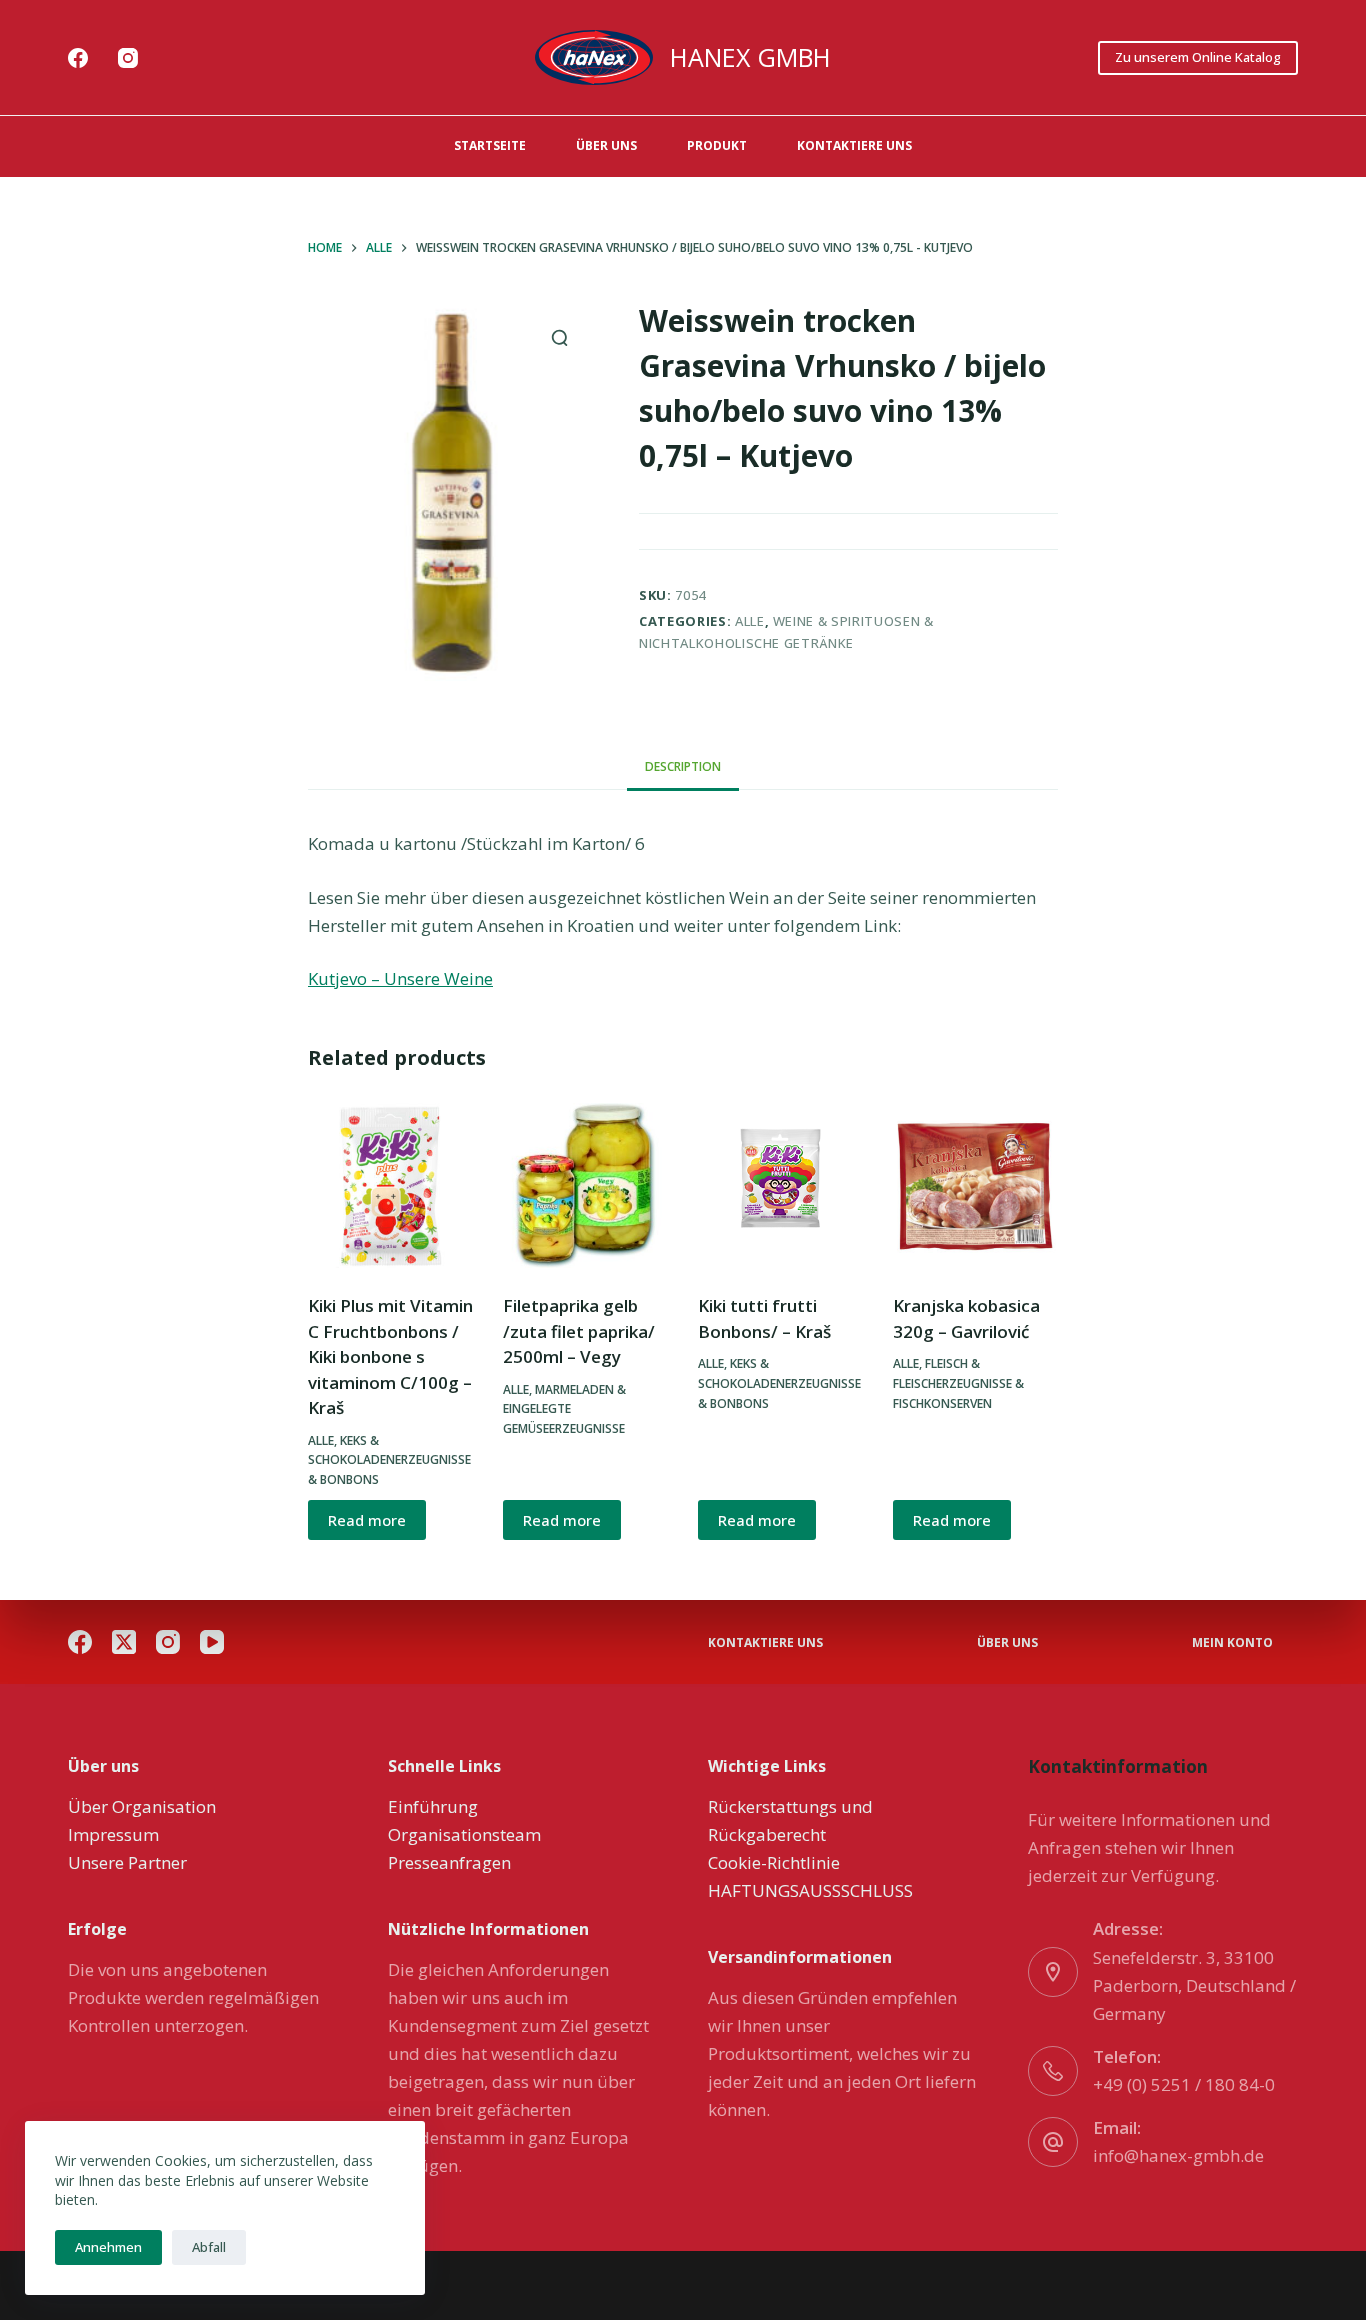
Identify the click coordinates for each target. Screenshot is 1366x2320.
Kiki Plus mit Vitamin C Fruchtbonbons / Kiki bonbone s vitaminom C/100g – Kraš (390, 1356)
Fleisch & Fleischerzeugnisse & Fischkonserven (958, 1383)
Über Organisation (142, 1806)
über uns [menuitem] (606, 145)
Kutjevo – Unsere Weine (400, 978)
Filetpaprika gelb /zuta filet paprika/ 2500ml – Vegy (579, 1331)
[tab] (683, 767)
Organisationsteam (464, 1834)
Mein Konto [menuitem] (1232, 1643)
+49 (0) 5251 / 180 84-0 (1184, 2084)
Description (683, 766)
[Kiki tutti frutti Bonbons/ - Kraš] (780, 1185)
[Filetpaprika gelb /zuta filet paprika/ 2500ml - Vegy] (585, 1185)
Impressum (113, 1834)
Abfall (209, 2247)
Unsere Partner (127, 1862)
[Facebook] (78, 58)
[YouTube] (212, 1642)
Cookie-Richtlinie (774, 1862)
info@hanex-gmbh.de (1178, 2155)
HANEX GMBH (750, 57)
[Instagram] (128, 58)
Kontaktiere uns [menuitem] (854, 145)
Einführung (433, 1806)
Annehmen (108, 2247)
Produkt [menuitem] (717, 145)
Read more (367, 1520)
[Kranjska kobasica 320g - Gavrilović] (975, 1185)
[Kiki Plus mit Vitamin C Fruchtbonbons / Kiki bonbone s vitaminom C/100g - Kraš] (390, 1185)
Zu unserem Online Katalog (1198, 57)
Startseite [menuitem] (490, 145)
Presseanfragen (449, 1862)
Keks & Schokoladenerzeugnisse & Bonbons (389, 1460)
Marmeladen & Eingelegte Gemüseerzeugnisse (564, 1409)
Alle (750, 621)
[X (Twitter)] (124, 1642)
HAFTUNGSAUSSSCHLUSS (810, 1890)
